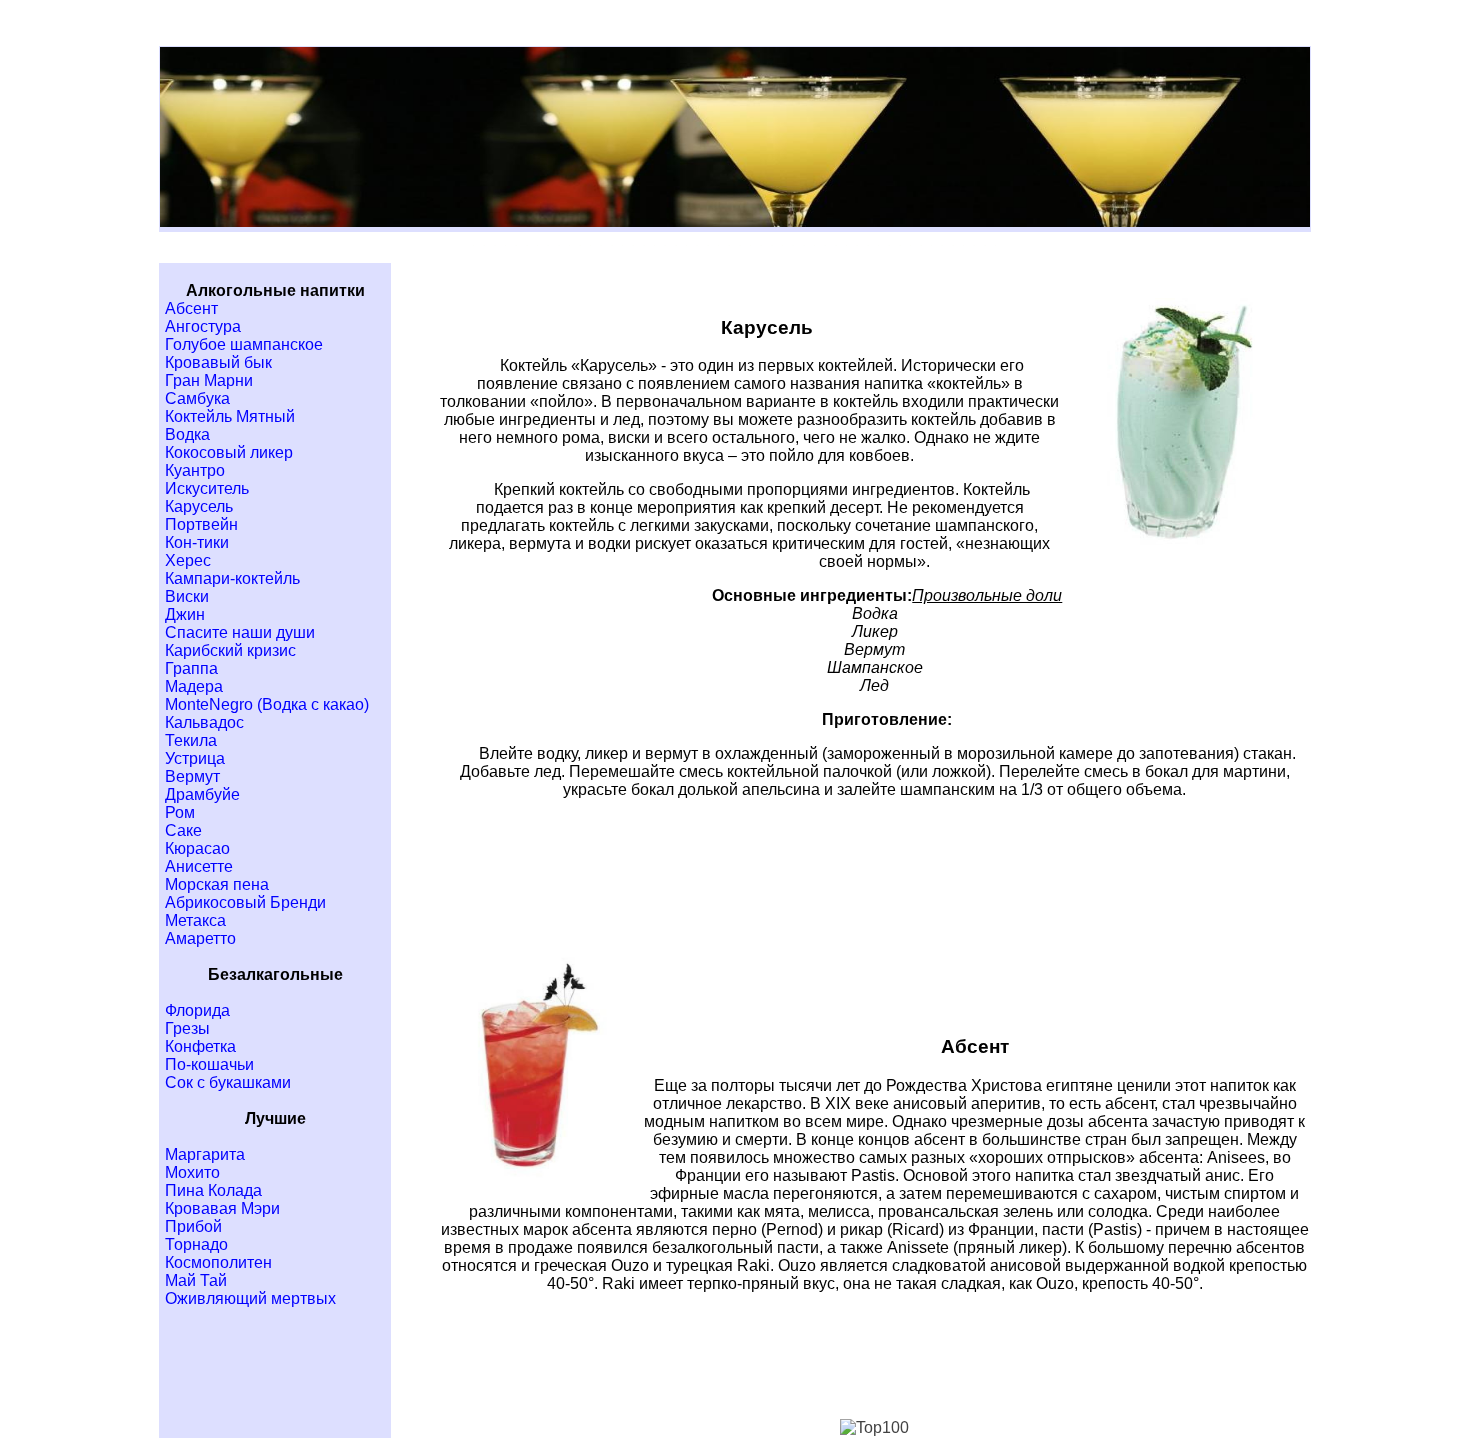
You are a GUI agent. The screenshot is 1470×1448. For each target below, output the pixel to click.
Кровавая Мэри (222, 1208)
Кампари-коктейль (232, 578)
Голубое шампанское (244, 344)
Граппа (191, 668)
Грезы (187, 1028)
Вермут (192, 776)
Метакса (195, 920)
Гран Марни (209, 380)
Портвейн (201, 524)
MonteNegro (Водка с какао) (267, 704)
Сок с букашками (228, 1082)
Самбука (197, 398)
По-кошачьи (209, 1064)
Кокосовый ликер (229, 452)
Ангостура (203, 326)
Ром (180, 812)
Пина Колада (213, 1190)
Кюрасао (197, 848)
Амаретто (200, 938)
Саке (183, 830)
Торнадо (196, 1244)
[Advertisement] (875, 896)
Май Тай (196, 1280)
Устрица (195, 758)
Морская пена (217, 884)
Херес (188, 560)
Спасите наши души (240, 632)
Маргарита (205, 1154)
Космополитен (218, 1262)
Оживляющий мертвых (250, 1298)
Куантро (195, 470)
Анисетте (199, 866)
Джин (185, 614)
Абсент (191, 308)
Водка (187, 434)
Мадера (194, 686)
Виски (187, 596)
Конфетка (200, 1046)
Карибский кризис (230, 650)
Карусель (199, 506)
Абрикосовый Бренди (245, 902)
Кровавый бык (218, 362)
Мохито (192, 1172)
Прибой (193, 1226)
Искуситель (207, 488)
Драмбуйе (202, 794)
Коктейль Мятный (230, 416)
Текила (191, 740)
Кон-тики (197, 542)
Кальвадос (204, 722)
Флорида (197, 1010)
